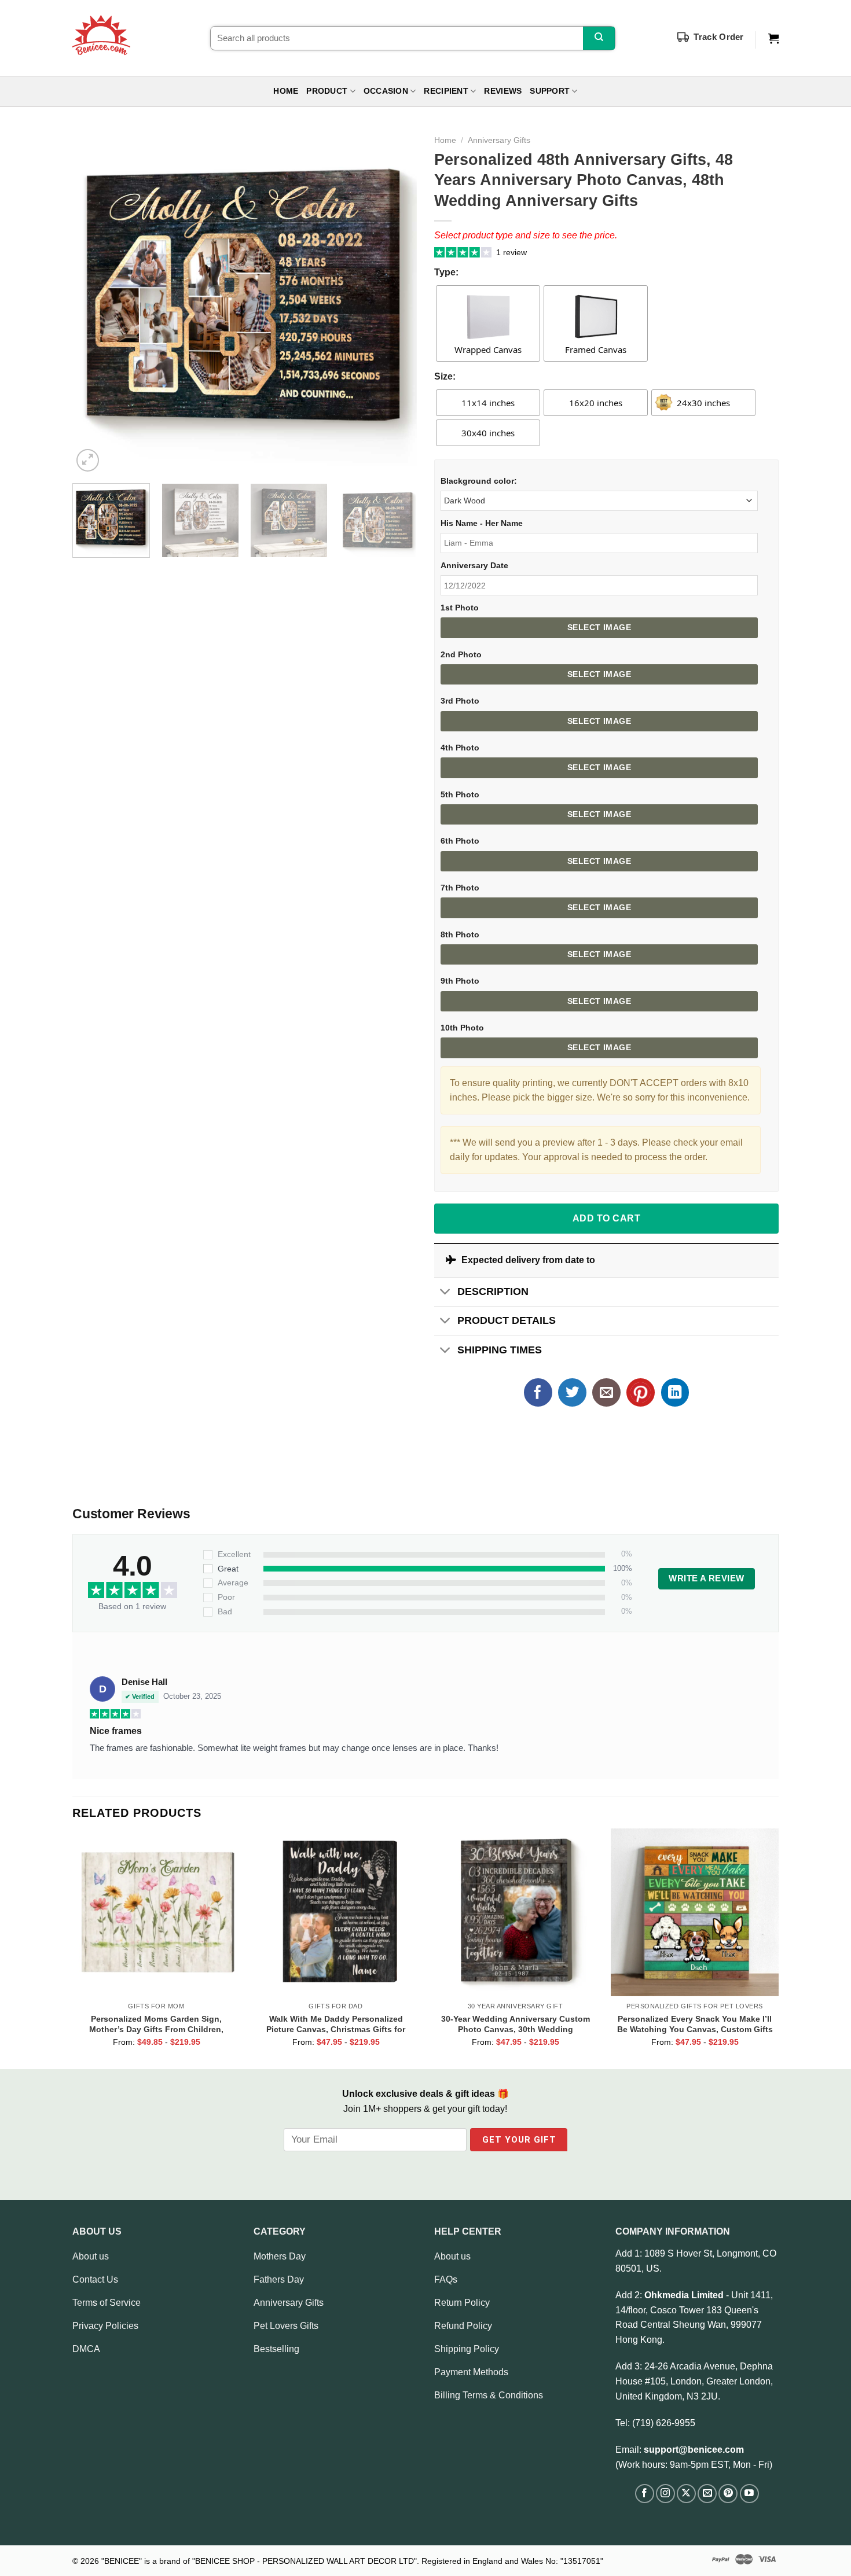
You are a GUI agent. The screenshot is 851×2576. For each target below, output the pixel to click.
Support (550, 91)
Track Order (718, 37)
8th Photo (460, 934)
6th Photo (460, 841)
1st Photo (460, 608)
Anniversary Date (474, 565)
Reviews (503, 91)
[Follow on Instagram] (665, 2494)
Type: (446, 272)
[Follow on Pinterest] (728, 2494)
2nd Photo (461, 654)
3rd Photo (460, 701)
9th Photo (460, 981)
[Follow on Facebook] (645, 2494)
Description (493, 1291)
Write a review (706, 1578)
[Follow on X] (686, 2494)
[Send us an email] (707, 2494)
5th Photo (460, 794)
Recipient (446, 91)
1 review (511, 252)
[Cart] (773, 39)
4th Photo (460, 748)
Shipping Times (500, 1350)
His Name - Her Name (482, 523)
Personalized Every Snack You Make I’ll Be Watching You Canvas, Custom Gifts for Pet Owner (695, 2024)
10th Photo (462, 1028)
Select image (599, 627)
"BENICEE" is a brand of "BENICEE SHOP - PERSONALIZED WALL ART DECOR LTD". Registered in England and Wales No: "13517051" (352, 2561)
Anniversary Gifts (499, 140)
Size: (445, 376)
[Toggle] (445, 1293)
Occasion (386, 91)
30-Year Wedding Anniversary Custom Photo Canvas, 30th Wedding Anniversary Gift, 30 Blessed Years (516, 2024)
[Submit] (599, 38)
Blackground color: (479, 481)
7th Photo (460, 888)
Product (327, 91)
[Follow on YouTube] (749, 2494)
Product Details (507, 1320)
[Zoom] (88, 460)
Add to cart (606, 1218)
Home (286, 91)
